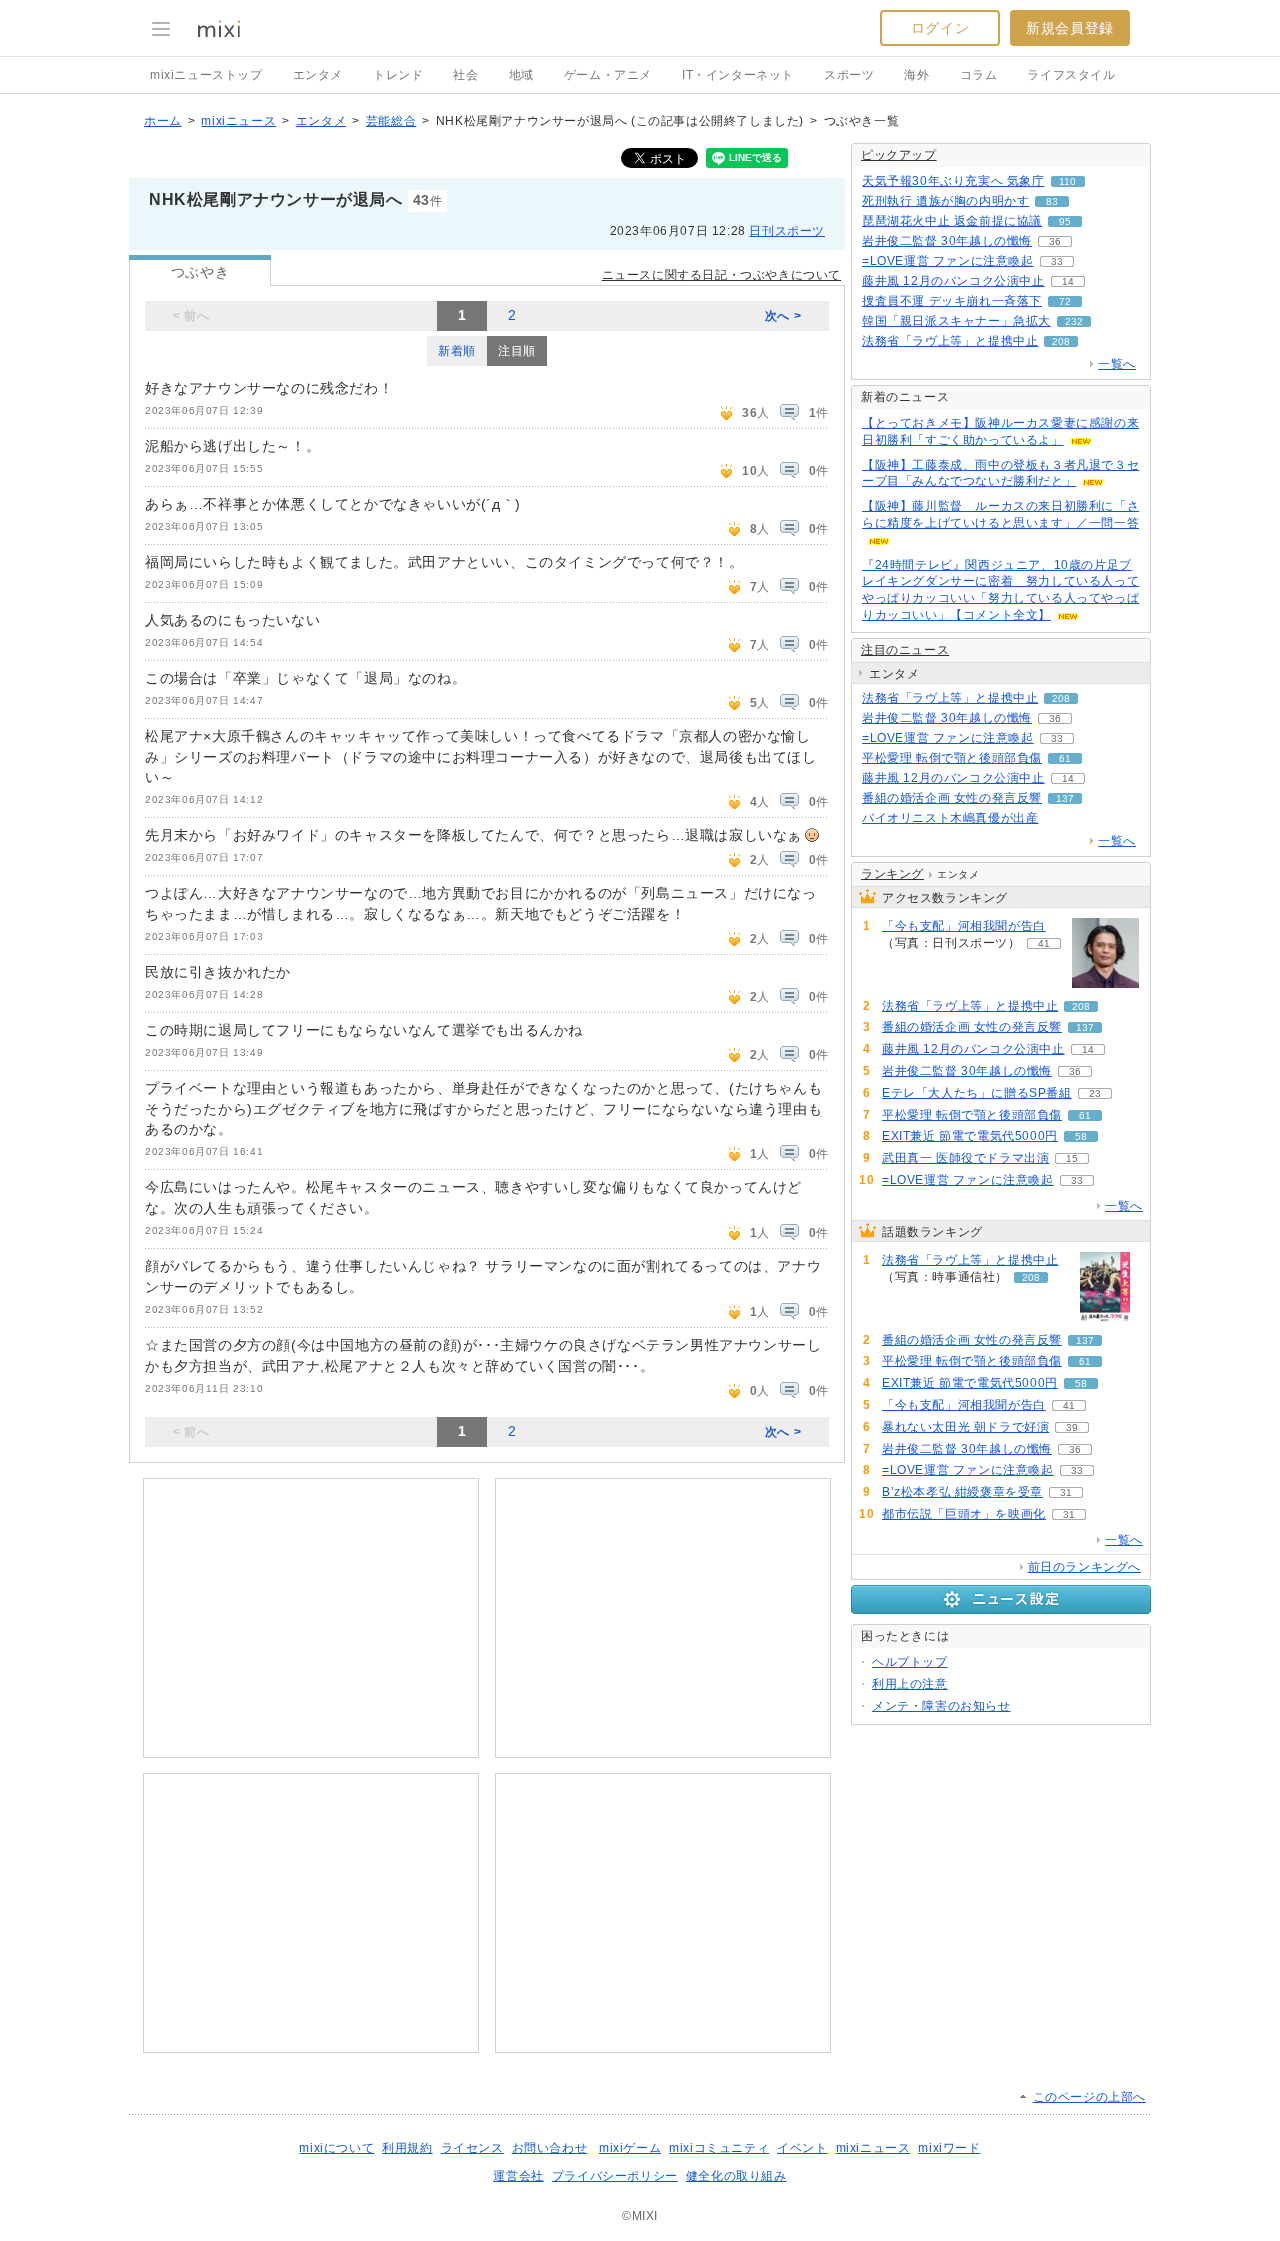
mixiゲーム (630, 2148)
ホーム (163, 121)
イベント (802, 2148)
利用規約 (407, 2148)
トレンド (398, 75)
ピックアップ (899, 155)
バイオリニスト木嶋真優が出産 (950, 818)
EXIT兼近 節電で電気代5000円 (970, 1136)
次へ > (783, 316)
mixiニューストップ (206, 75)
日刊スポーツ (787, 231)
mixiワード (949, 2148)
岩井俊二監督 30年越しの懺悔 (947, 241)
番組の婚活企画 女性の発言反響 (952, 798)
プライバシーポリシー (615, 2176)
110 (1067, 181)
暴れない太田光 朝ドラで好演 (965, 1427)
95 (1065, 221)
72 (1065, 301)
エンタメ (318, 75)
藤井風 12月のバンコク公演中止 (953, 281)
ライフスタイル (1071, 75)
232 (1074, 321)
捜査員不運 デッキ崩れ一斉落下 (952, 301)
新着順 (457, 351)
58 (1081, 1136)
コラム (979, 75)
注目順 (517, 351)
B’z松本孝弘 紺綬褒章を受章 (962, 1492)
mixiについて (336, 2148)
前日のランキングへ (1084, 1567)
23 (1095, 1093)
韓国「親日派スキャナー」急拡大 (956, 321)
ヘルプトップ (910, 1662)
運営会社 (518, 2176)
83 (1052, 201)
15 (1072, 1158)
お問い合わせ (550, 2148)
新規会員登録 (1070, 28)
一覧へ (1117, 364)
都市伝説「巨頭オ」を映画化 (964, 1514)
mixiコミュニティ (719, 2148)
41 (1044, 943)
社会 (465, 75)
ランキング (892, 874)
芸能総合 (391, 121)
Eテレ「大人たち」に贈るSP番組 (977, 1093)
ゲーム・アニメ (608, 75)
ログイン (940, 28)
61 (1065, 758)
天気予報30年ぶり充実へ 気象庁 (953, 181)
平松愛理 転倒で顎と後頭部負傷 (952, 758)
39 (1072, 1427)
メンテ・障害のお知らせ (941, 1706)
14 (1068, 281)
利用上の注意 (910, 1684)
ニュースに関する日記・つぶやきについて (721, 275)
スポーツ (849, 75)
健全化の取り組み (736, 2176)
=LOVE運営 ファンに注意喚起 (948, 261)
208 (1061, 341)
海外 (916, 75)
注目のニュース (905, 650)
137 (1065, 798)
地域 (521, 75)
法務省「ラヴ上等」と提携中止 (950, 341)
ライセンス (472, 2148)
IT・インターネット (738, 75)
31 (1066, 1492)
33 (1057, 261)
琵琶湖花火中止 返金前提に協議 (952, 221)
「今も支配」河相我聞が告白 (964, 926)
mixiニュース (238, 121)
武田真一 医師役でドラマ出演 (965, 1158)
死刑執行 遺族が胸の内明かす (945, 201)
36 (1055, 241)
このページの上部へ (1089, 2097)
